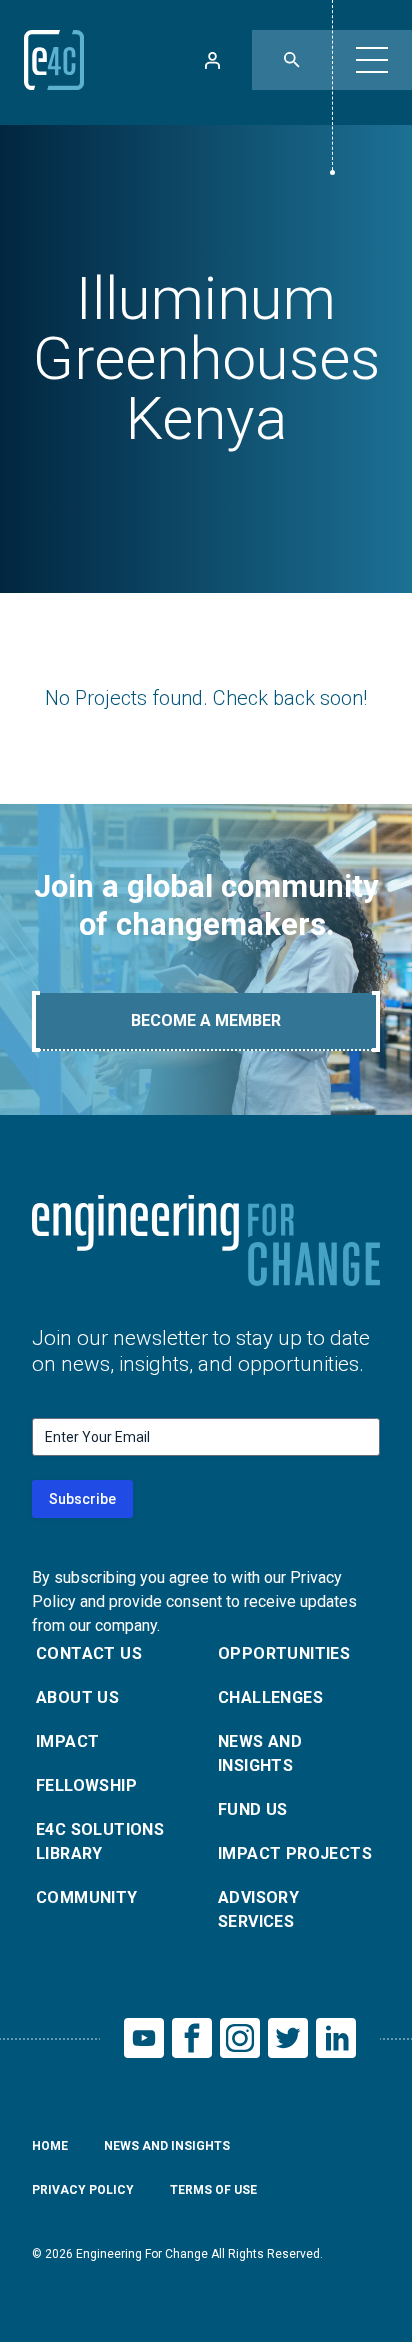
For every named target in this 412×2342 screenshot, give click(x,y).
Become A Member (206, 1020)
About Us (77, 1697)
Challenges (270, 1697)
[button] (372, 60)
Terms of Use (213, 2190)
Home (50, 2146)
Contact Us (89, 1653)
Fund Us (253, 1809)
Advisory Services (258, 1909)
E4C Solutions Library (100, 1841)
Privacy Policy (83, 2190)
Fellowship (86, 1785)
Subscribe (82, 1499)
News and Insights (260, 1753)
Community (87, 1897)
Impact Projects (295, 1853)
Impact (67, 1741)
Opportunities (284, 1653)
